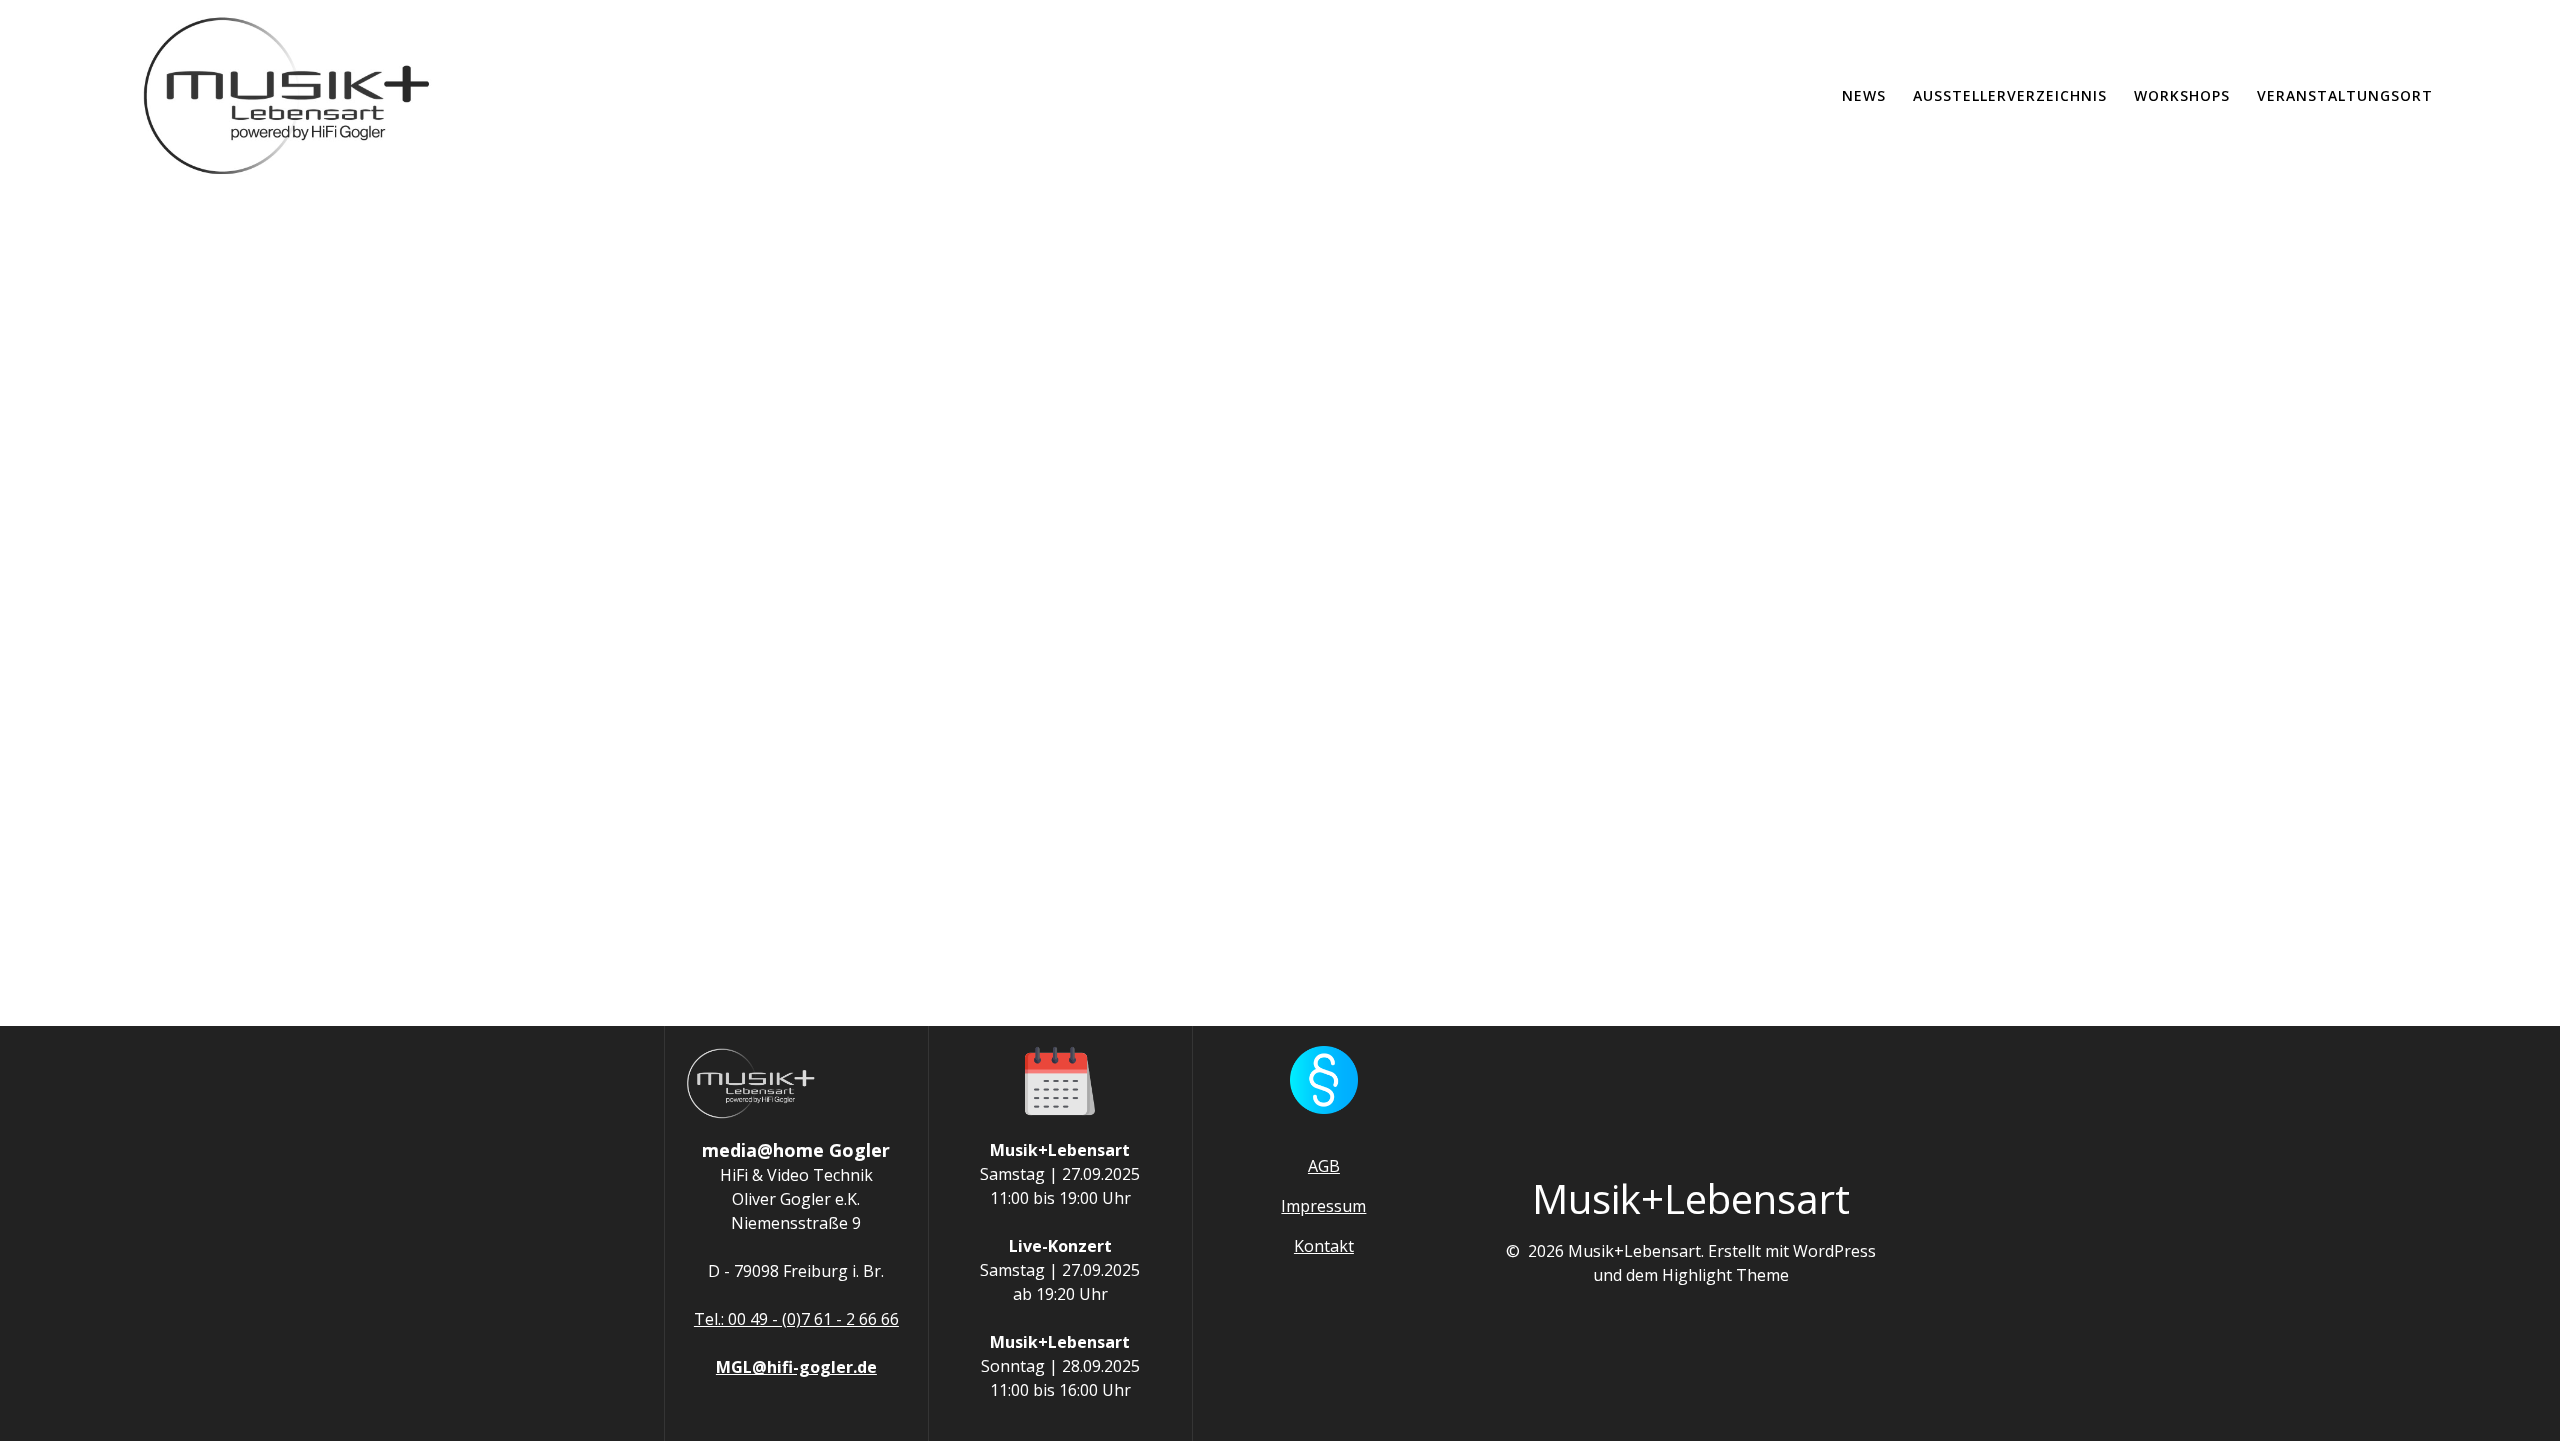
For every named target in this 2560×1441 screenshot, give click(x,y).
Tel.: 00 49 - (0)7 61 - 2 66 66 (796, 1319)
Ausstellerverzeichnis (2010, 95)
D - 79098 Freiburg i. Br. (796, 1271)
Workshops (2182, 95)
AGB (1324, 1166)
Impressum (1323, 1206)
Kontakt (1324, 1246)
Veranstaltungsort (2345, 95)
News (1864, 95)
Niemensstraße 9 (796, 1223)
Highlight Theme (1725, 1275)
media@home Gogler (796, 1150)
